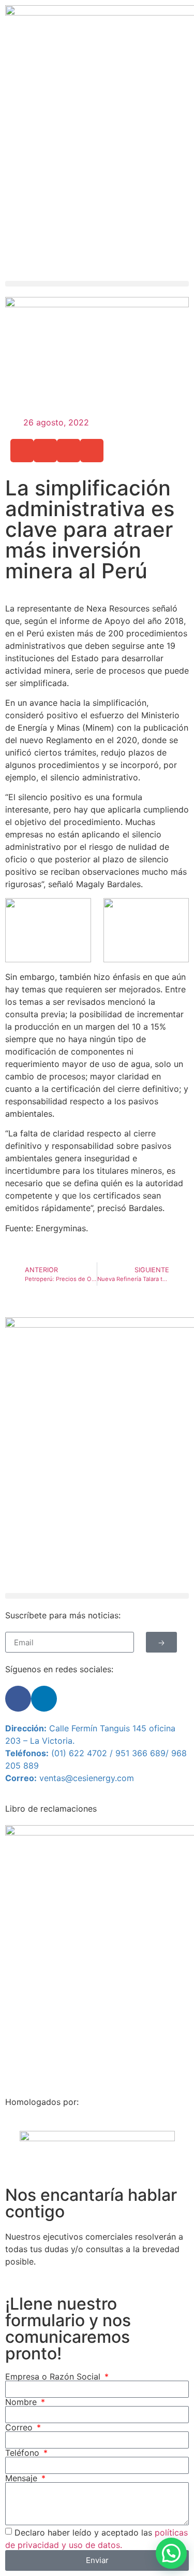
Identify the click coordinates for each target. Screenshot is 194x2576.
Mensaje (23, 2478)
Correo (20, 2427)
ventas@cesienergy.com (87, 1778)
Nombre (22, 2402)
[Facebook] (18, 1699)
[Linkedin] (44, 1699)
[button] (97, 284)
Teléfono (24, 2453)
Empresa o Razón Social (54, 2376)
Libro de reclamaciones (51, 1809)
